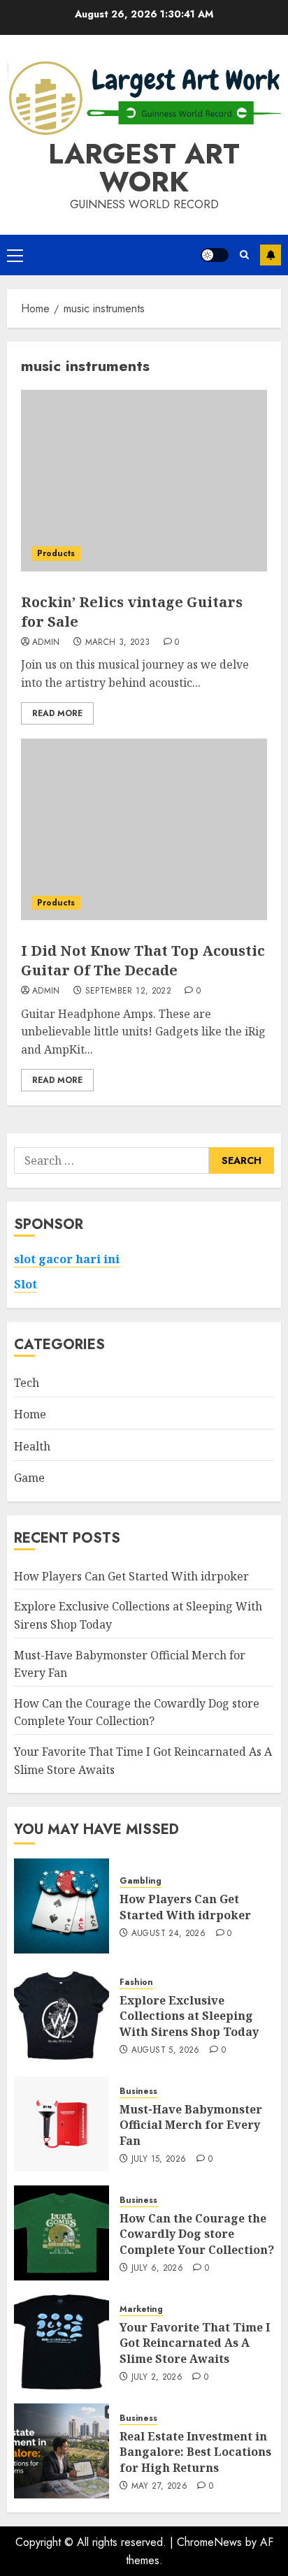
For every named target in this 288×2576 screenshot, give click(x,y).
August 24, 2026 (168, 1934)
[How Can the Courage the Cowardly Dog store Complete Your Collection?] (62, 2233)
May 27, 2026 (159, 2487)
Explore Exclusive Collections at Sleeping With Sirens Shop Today (189, 2016)
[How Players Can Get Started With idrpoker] (62, 1906)
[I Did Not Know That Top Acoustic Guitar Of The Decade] (144, 829)
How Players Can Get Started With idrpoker (131, 1576)
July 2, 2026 (157, 2378)
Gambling (141, 1881)
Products (56, 553)
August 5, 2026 (166, 2051)
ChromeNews (209, 2542)
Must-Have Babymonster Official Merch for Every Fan (191, 2125)
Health (32, 1446)
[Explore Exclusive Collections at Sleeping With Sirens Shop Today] (62, 2015)
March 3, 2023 (118, 643)
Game (29, 1478)
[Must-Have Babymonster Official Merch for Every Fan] (62, 2124)
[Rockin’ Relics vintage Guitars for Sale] (144, 481)
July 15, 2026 (159, 2160)
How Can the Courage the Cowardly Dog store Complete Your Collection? (137, 1712)
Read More (57, 713)
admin (46, 643)
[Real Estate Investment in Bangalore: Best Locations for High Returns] (62, 2451)
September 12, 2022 (128, 991)
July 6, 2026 (157, 2269)
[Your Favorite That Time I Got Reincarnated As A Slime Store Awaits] (62, 2342)
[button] (15, 255)
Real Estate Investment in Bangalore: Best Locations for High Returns (195, 2452)
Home (30, 1414)
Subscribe (271, 255)
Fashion (136, 1982)
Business (138, 2091)
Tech (27, 1383)
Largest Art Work (144, 168)
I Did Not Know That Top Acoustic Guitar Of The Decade (143, 960)
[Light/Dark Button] (215, 255)
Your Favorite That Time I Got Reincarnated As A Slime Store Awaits (195, 2343)
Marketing (141, 2309)
